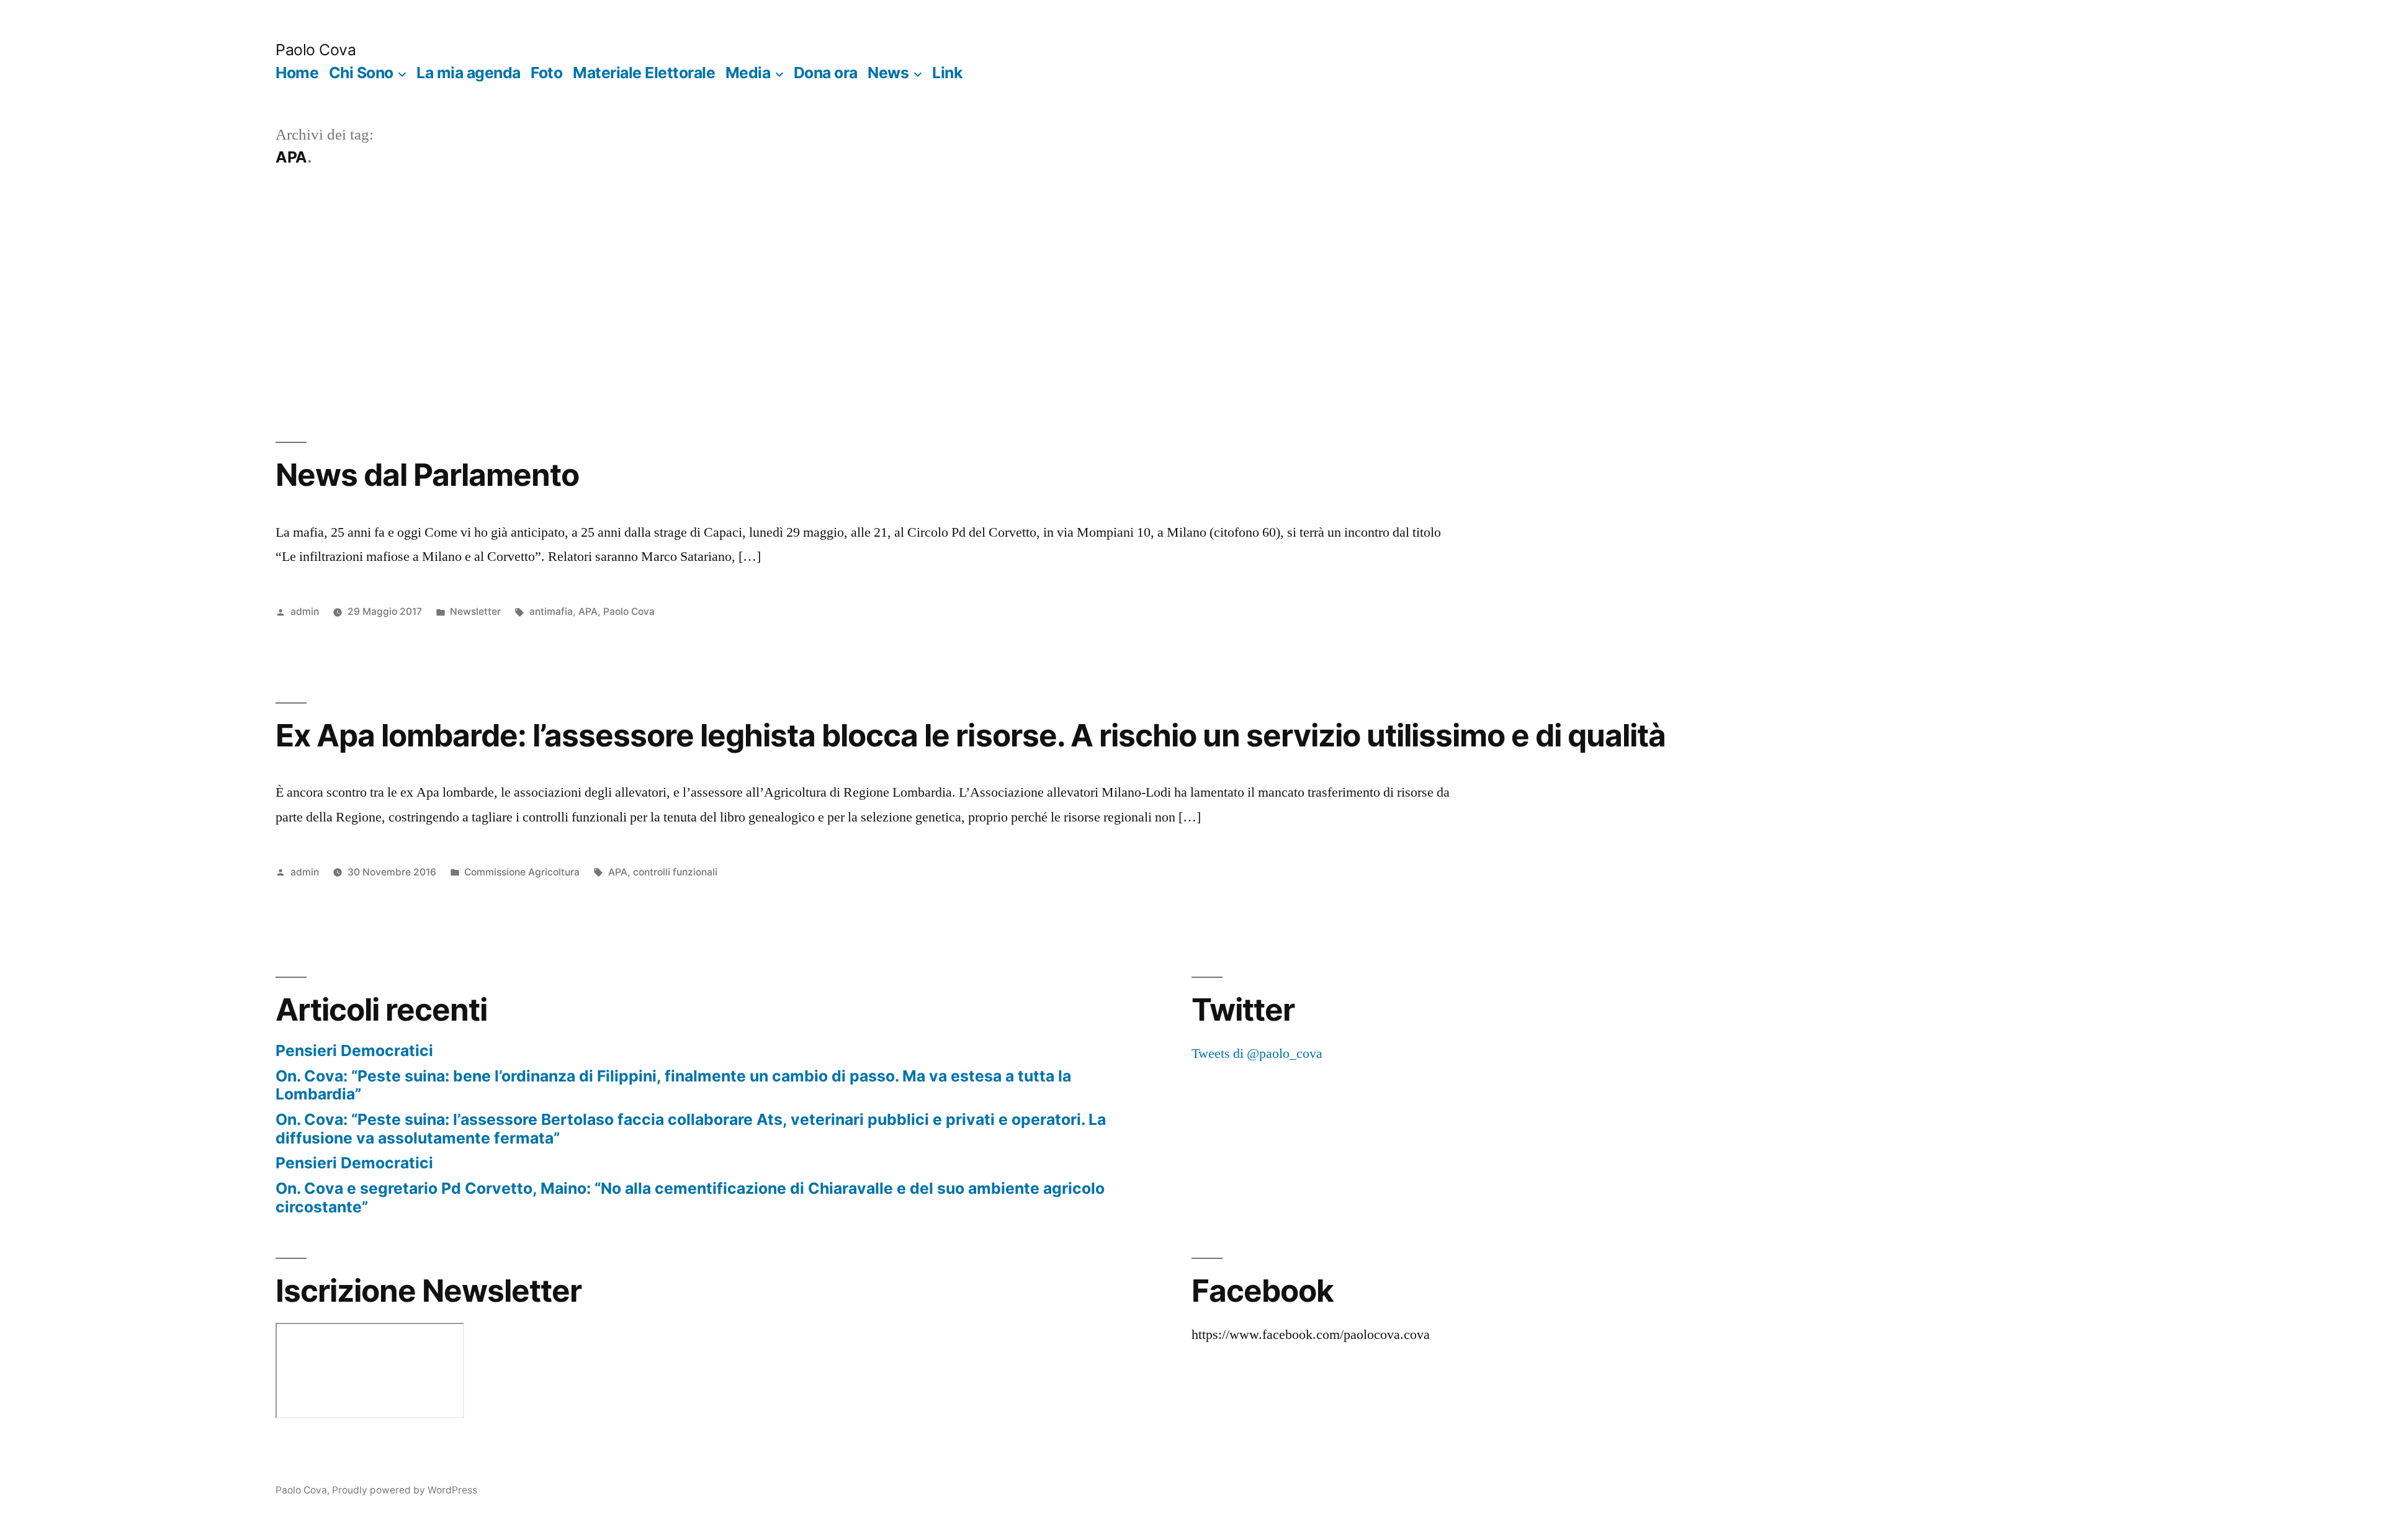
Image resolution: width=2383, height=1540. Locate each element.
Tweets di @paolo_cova (1257, 1054)
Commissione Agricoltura (522, 872)
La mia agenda (469, 73)
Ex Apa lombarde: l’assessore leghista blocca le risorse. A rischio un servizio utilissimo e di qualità (971, 735)
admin (305, 611)
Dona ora (826, 73)
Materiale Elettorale (644, 73)
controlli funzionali (675, 872)
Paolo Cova (316, 50)
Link (947, 73)
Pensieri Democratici (354, 1050)
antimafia (551, 611)
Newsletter (475, 611)
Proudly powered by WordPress (405, 1490)
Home (297, 73)
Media (748, 73)
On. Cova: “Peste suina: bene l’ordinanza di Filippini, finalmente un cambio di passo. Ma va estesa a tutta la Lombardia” (673, 1085)
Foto (546, 73)
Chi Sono (361, 73)
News (888, 73)
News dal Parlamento (427, 475)
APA (588, 611)
